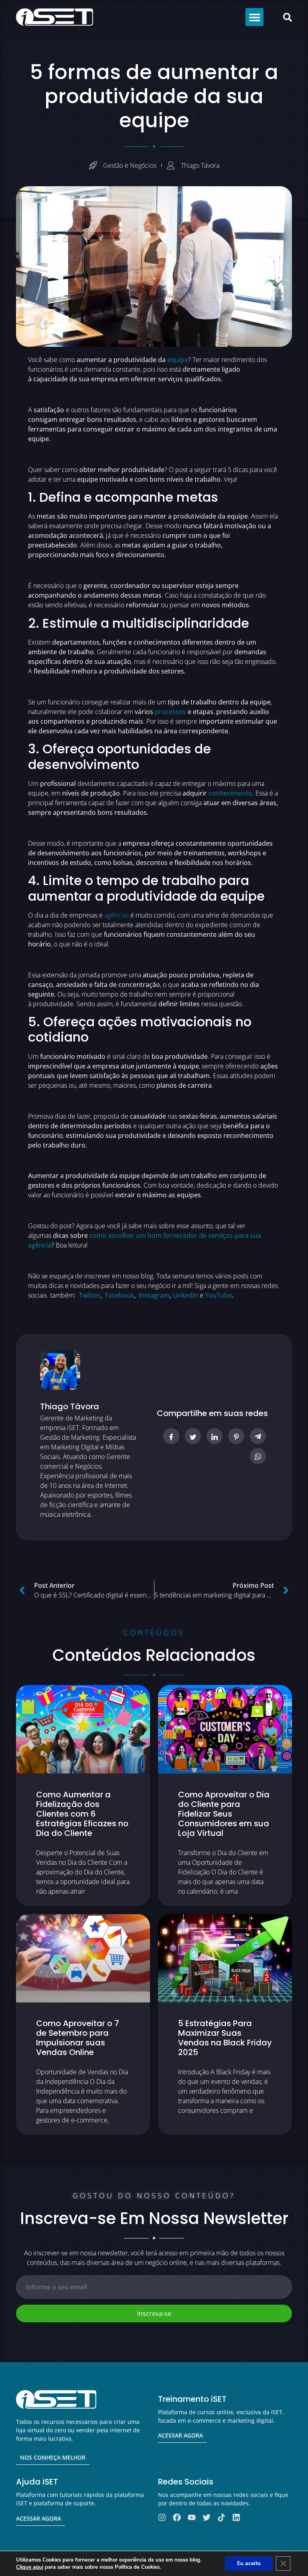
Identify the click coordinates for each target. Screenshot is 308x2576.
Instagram (154, 1295)
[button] (254, 17)
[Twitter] (207, 2517)
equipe (178, 360)
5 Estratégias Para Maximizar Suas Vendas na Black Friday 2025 (225, 2038)
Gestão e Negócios (130, 165)
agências (117, 915)
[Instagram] (162, 2517)
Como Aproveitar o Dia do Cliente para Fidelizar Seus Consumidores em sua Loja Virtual (224, 1814)
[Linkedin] (236, 2517)
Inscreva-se (154, 2314)
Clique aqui (30, 2567)
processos (170, 712)
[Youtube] (192, 2517)
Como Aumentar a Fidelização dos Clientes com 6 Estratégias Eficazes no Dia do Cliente (82, 1814)
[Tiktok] (221, 2517)
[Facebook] (177, 2517)
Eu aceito (249, 2563)
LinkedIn (185, 1295)
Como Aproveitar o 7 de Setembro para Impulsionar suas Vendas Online (78, 2038)
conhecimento (230, 793)
